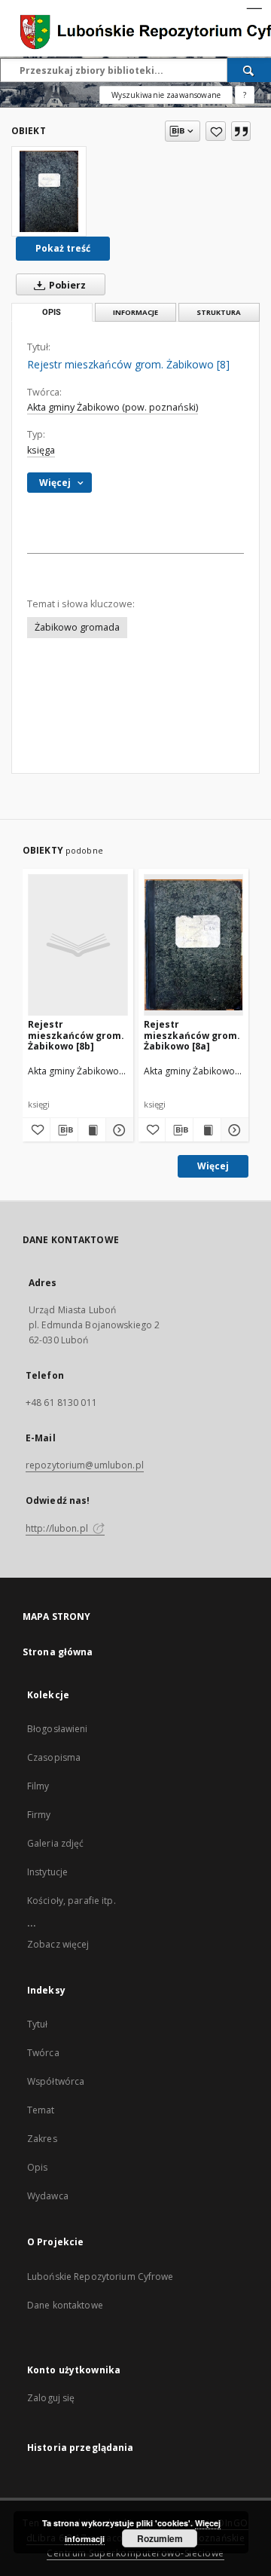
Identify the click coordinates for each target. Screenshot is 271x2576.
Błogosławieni (58, 1729)
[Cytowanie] (241, 131)
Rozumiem (160, 2538)
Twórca (43, 2053)
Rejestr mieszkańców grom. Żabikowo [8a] (192, 1035)
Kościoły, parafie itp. (72, 1901)
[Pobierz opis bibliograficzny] (64, 1130)
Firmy (39, 1815)
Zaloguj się (51, 2398)
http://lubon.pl (58, 1528)
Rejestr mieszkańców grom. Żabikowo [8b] (76, 1035)
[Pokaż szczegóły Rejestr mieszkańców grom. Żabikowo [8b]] (117, 1130)
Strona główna (58, 1652)
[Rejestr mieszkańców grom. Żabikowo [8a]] (194, 944)
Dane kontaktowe (65, 2305)
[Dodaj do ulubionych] (216, 131)
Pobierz (66, 285)
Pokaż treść (63, 248)
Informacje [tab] (135, 312)
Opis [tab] (52, 312)
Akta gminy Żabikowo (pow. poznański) (113, 407)
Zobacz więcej (58, 1944)
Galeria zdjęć (56, 1843)
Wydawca (48, 2196)
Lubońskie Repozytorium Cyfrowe (100, 2277)
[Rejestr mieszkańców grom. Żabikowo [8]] (49, 191)
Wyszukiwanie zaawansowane (166, 95)
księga (41, 450)
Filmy (38, 1786)
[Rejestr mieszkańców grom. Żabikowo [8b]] (78, 944)
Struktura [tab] (219, 312)
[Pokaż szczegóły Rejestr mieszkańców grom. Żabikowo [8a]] (233, 1130)
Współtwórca (56, 2081)
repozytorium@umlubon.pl (85, 1465)
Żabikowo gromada (77, 627)
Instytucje (47, 1872)
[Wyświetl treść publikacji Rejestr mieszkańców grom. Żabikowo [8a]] (207, 1130)
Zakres (42, 2139)
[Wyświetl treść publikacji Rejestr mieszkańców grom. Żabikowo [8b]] (92, 1130)
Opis (37, 2167)
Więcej (213, 1166)
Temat (41, 2110)
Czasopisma (54, 1757)
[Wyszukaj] (249, 70)
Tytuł (38, 2024)
